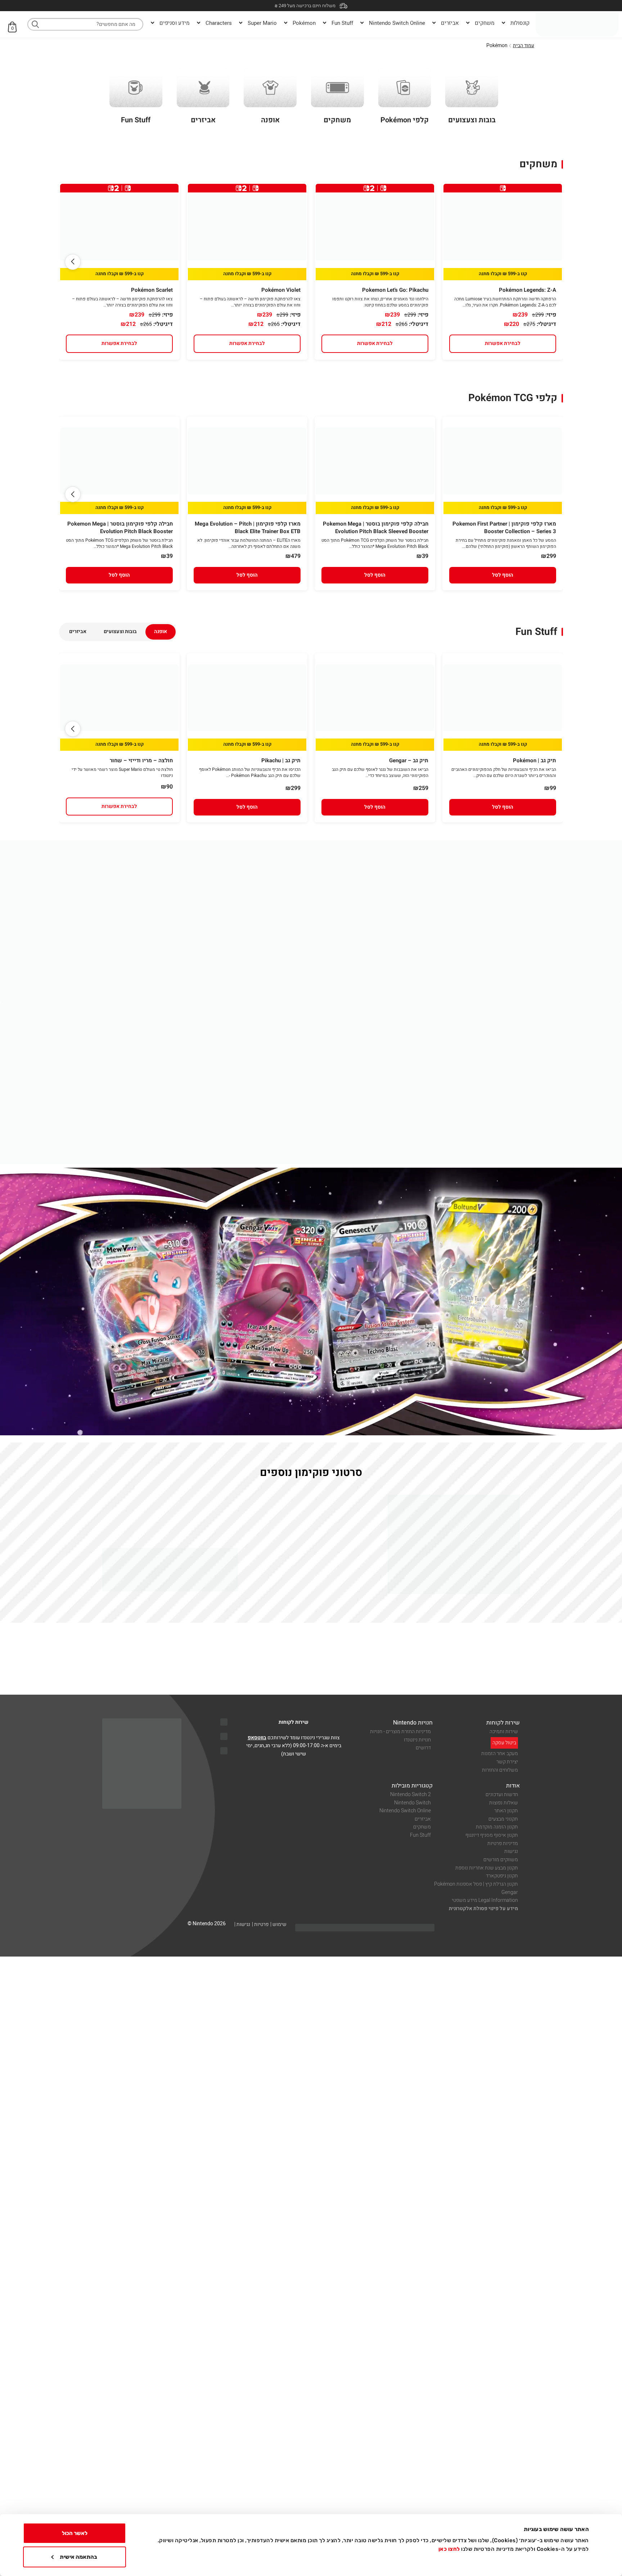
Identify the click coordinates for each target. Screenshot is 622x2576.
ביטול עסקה (504, 1743)
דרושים (423, 1748)
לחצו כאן (449, 2549)
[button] (73, 262)
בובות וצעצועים (120, 631)
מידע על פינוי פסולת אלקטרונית (483, 1909)
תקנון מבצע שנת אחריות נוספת (487, 1868)
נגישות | (242, 1924)
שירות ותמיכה (504, 1732)
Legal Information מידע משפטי (485, 1900)
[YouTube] (224, 1722)
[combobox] (85, 24)
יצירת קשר (507, 1762)
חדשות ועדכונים (502, 1794)
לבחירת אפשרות (503, 343)
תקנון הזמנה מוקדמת (497, 1827)
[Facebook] (224, 1736)
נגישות (511, 1851)
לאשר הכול (75, 2533)
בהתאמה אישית (78, 2557)
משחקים (422, 1827)
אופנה (161, 631)
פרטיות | (260, 1924)
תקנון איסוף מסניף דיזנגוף (492, 1835)
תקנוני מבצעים (503, 1819)
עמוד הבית (524, 46)
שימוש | (278, 1924)
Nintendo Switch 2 (411, 1794)
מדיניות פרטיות (503, 1843)
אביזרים (78, 631)
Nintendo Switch (413, 1803)
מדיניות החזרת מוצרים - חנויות (400, 1732)
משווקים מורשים (501, 1860)
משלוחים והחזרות (500, 1770)
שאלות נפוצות (504, 1803)
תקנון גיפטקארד (502, 1876)
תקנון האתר (506, 1811)
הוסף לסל (503, 575)
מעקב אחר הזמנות (500, 1753)
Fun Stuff (420, 1835)
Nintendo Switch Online (405, 1811)
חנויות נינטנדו (417, 1740)
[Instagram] (224, 1751)
